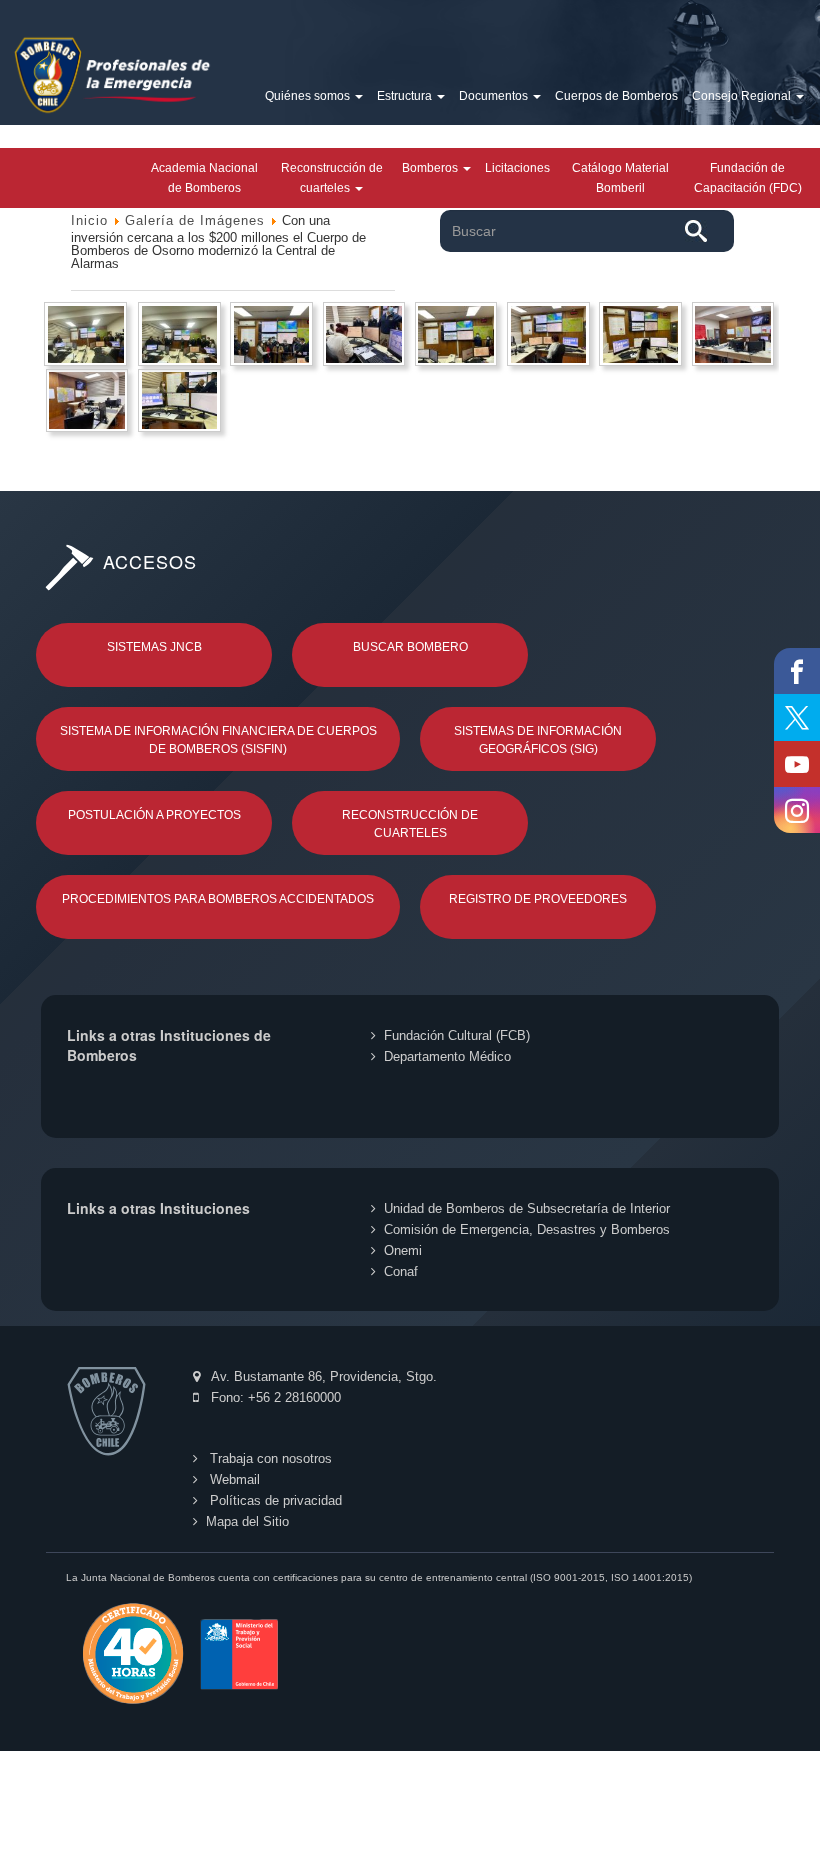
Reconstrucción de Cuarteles (410, 824)
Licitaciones (517, 168)
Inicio (89, 220)
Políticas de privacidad (274, 1500)
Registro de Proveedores (538, 899)
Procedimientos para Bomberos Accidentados (218, 899)
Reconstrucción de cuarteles (332, 178)
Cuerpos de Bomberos (616, 96)
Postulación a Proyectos (154, 815)
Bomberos (431, 168)
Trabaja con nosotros (269, 1458)
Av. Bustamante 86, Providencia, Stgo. (322, 1376)
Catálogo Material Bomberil (620, 178)
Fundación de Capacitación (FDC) (748, 178)
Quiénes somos (309, 96)
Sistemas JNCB (154, 647)
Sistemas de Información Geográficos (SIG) (538, 740)
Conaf (401, 1271)
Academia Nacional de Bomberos (204, 178)
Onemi (403, 1250)
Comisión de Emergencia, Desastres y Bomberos (527, 1229)
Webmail (233, 1479)
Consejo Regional (743, 96)
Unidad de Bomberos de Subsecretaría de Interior (527, 1208)
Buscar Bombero (410, 647)
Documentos (495, 96)
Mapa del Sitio (247, 1521)
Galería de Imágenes (195, 220)
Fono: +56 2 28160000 (274, 1397)
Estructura (406, 96)
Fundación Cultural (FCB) (457, 1035)
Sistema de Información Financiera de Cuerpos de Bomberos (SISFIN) (218, 740)
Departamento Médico (447, 1056)
